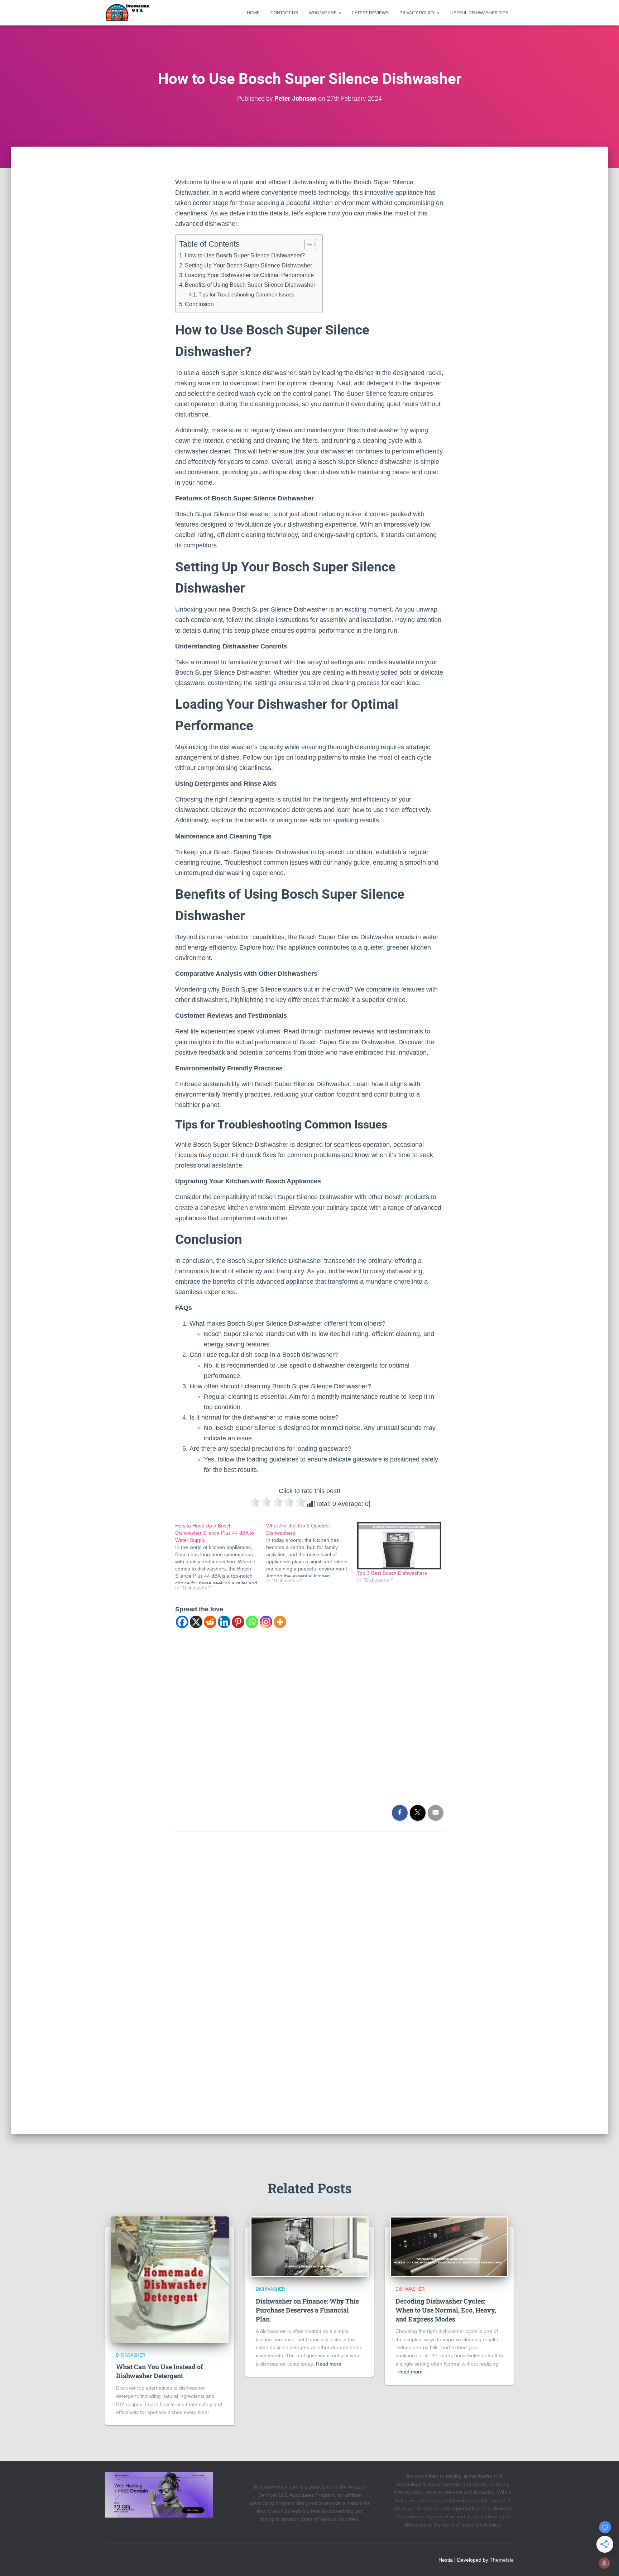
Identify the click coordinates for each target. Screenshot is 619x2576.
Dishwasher (131, 2355)
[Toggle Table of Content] (307, 244)
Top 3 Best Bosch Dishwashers (392, 1573)
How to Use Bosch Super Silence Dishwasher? (245, 255)
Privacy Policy (418, 13)
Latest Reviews (370, 13)
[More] (280, 1622)
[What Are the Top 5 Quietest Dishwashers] (312, 1553)
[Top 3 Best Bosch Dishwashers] (399, 1546)
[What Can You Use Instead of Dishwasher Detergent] (170, 2279)
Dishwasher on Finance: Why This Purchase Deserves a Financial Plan (307, 2310)
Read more (329, 2364)
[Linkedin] (224, 1622)
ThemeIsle (502, 2560)
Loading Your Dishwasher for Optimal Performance (249, 275)
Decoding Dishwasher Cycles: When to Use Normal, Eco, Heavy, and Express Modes (446, 2310)
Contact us (284, 13)
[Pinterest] (238, 1622)
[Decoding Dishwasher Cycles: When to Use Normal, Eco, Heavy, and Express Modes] (449, 2247)
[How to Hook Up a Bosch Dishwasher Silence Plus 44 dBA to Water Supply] (221, 1557)
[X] (196, 1622)
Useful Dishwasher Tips (479, 13)
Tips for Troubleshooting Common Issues (246, 294)
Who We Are (323, 13)
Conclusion (199, 304)
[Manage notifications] (604, 2563)
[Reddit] (210, 1622)
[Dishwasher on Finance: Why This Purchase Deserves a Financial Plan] (309, 2247)
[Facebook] (182, 1622)
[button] (340, 13)
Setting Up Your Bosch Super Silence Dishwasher (248, 265)
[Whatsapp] (252, 1622)
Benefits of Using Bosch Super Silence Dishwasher (250, 285)
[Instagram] (266, 1622)
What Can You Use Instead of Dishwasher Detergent (160, 2371)
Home (253, 13)
